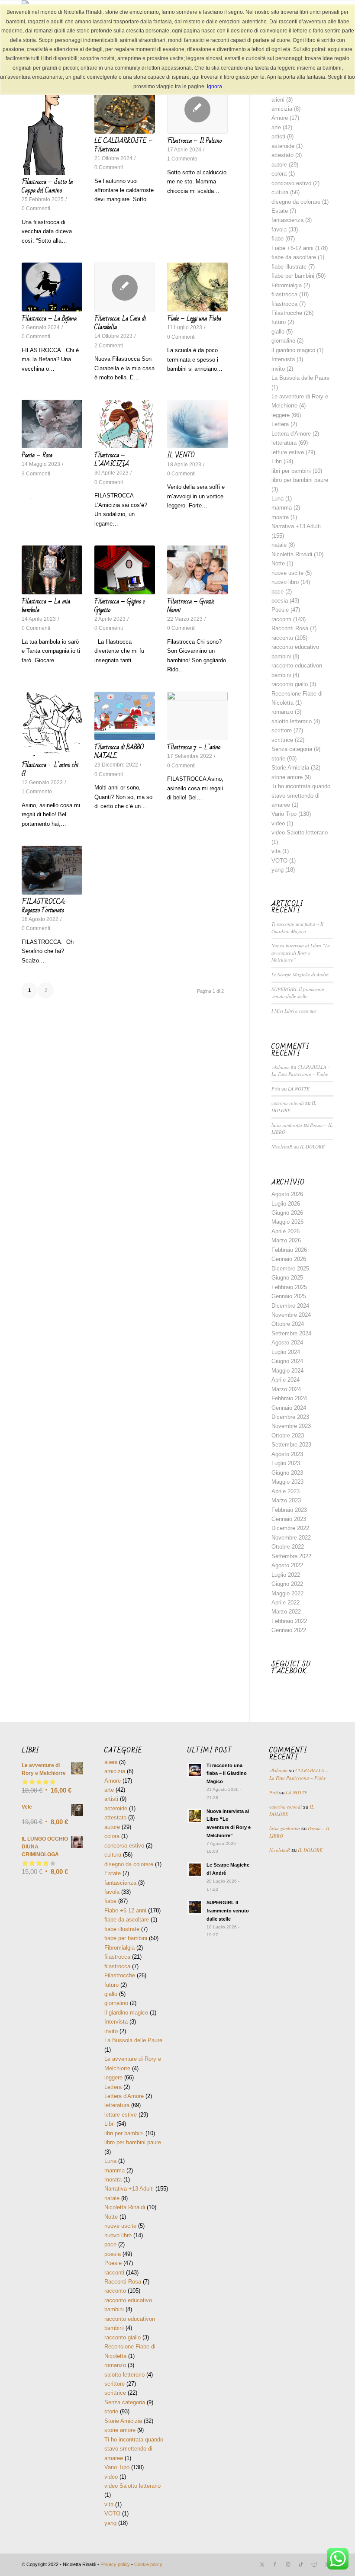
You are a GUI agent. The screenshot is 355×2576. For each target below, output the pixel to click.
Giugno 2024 (287, 1361)
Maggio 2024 (287, 1371)
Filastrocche (287, 313)
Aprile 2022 (286, 1602)
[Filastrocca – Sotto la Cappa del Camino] (52, 130)
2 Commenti (109, 345)
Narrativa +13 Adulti (296, 526)
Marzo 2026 (286, 1240)
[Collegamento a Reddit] (314, 2564)
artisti (278, 136)
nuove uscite (287, 573)
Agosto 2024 (287, 1343)
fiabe (278, 239)
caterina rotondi (288, 1103)
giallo (278, 332)
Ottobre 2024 (288, 1324)
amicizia (282, 109)
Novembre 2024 (291, 1315)
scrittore (282, 730)
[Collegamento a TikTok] (301, 2564)
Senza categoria (292, 749)
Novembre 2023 (291, 1426)
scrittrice (282, 740)
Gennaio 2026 (289, 1259)
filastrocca (284, 294)
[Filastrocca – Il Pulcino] (197, 109)
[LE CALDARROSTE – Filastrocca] (125, 109)
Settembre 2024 (291, 1333)
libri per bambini (291, 471)
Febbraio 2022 (289, 1621)
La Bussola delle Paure (300, 378)
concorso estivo (291, 183)
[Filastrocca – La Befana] (52, 287)
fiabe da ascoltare (294, 257)
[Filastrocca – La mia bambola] (52, 570)
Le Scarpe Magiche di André (300, 974)
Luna (278, 499)
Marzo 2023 (286, 1500)
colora (279, 174)
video (278, 823)
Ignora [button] (215, 87)
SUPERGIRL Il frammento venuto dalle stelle (298, 993)
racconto (282, 638)
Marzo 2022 (286, 1612)
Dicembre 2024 (290, 1306)
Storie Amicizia (290, 768)
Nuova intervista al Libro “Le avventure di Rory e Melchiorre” (301, 953)
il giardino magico (293, 350)
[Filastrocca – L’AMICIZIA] (125, 424)
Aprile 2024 (286, 1380)
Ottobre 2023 (288, 1436)
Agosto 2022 (287, 1565)
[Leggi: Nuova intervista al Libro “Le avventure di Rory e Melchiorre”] (195, 1816)
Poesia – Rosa (37, 455)
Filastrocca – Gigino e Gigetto (119, 606)
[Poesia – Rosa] (52, 424)
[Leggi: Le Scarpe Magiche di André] (195, 1870)
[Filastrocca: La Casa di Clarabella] (125, 287)
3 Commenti (36, 473)
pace (278, 592)
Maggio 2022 (287, 1593)
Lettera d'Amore (291, 434)
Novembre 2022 (291, 1538)
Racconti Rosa (290, 628)
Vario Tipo (284, 814)
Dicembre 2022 (290, 1528)
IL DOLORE (312, 1147)
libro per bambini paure (300, 480)
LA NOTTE (299, 1089)
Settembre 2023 (291, 1445)
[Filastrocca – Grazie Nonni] (197, 570)
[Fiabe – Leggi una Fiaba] (197, 287)
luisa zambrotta (287, 1125)
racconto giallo (290, 684)
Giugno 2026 (287, 1213)
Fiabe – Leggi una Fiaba (194, 318)
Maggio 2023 (287, 1482)
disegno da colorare (296, 202)
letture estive (288, 452)
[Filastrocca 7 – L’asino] (197, 716)
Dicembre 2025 (290, 1269)
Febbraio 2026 (289, 1250)
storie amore (287, 777)
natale (279, 545)
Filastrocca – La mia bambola (46, 606)
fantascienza (287, 220)
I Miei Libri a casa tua (294, 1011)
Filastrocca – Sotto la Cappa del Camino (47, 186)
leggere (281, 415)
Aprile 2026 (286, 1231)
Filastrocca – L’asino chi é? (50, 769)
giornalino (283, 341)
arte (276, 127)
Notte (278, 563)
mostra (280, 517)
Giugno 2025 (287, 1278)
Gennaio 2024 (289, 1408)
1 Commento (182, 159)
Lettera (280, 424)
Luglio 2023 (286, 1463)
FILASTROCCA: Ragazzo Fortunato (44, 906)
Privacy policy (115, 2564)
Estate (280, 211)
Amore (280, 118)
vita (276, 851)
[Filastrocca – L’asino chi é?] (52, 725)
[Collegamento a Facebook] (275, 2564)
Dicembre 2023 (290, 1417)
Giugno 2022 (287, 1584)
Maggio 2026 (287, 1222)
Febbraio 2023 (289, 1510)
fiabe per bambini (293, 276)
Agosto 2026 (287, 1194)
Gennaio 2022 (289, 1630)
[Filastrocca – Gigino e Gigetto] (125, 570)
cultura (280, 192)
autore (279, 165)
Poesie (280, 610)
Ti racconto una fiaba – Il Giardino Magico (297, 927)
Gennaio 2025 (289, 1296)
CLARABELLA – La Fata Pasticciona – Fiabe (301, 1071)
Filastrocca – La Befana (49, 318)
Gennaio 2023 (289, 1519)
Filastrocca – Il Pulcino (194, 141)
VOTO (279, 861)
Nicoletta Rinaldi (292, 554)
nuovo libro (285, 582)
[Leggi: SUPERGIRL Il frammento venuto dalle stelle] (195, 1907)
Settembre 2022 (291, 1556)
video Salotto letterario (300, 832)
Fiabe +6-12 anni (292, 248)
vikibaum (281, 1067)
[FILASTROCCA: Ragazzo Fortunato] (52, 870)
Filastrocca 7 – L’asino (194, 747)
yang (278, 870)
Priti (276, 1089)
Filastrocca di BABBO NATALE (119, 751)
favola (279, 229)
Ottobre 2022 (288, 1547)
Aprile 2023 (286, 1491)
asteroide (283, 146)
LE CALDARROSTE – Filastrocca (124, 145)
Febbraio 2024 (289, 1398)
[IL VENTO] (197, 424)
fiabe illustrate (289, 267)
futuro (279, 322)
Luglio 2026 (286, 1204)
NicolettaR (282, 1147)
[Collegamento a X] (262, 2564)
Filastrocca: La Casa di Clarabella (120, 323)
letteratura (284, 443)
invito (278, 369)
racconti (281, 619)
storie (278, 759)
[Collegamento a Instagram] (288, 2564)
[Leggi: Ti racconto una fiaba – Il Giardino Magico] (195, 1770)
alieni (278, 100)
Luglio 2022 (286, 1575)
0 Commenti (36, 208)
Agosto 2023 (287, 1454)
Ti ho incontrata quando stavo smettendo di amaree (301, 796)
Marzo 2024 (286, 1389)
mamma (282, 508)
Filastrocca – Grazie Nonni (191, 606)
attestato (282, 155)
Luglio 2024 (286, 1352)
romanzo (282, 712)
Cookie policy (148, 2564)
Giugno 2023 (287, 1473)
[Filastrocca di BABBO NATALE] (125, 716)
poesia (280, 601)
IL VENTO (181, 455)
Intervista (283, 359)
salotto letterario (292, 721)
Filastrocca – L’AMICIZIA (112, 459)
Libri (277, 461)
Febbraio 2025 (289, 1287)
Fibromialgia (287, 285)
